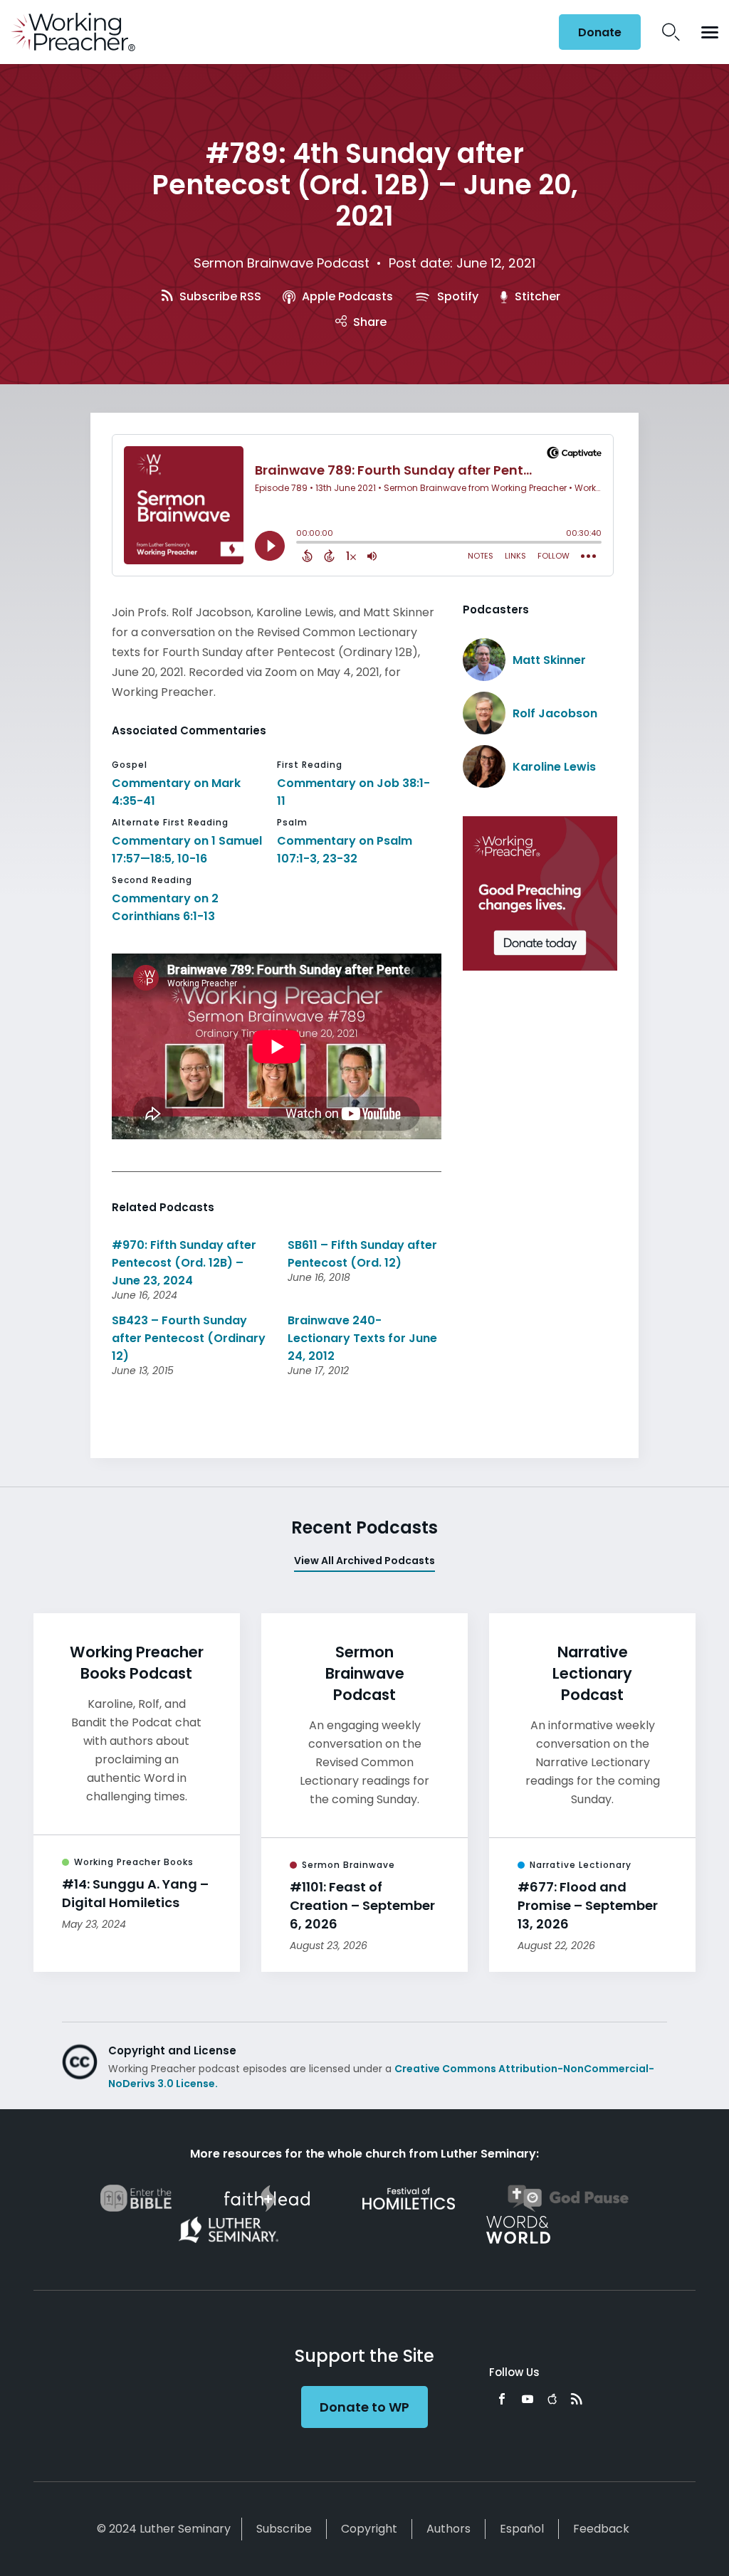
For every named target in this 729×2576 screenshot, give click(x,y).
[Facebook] (502, 2399)
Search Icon (671, 32)
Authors (449, 2529)
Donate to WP (364, 2407)
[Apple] (552, 2399)
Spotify (456, 296)
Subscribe (284, 2529)
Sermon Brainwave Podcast (282, 263)
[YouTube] (528, 2399)
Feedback (601, 2529)
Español (522, 2529)
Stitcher (536, 296)
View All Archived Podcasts (364, 1561)
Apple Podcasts (346, 296)
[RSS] (577, 2399)
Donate (600, 32)
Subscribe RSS (219, 296)
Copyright (369, 2529)
